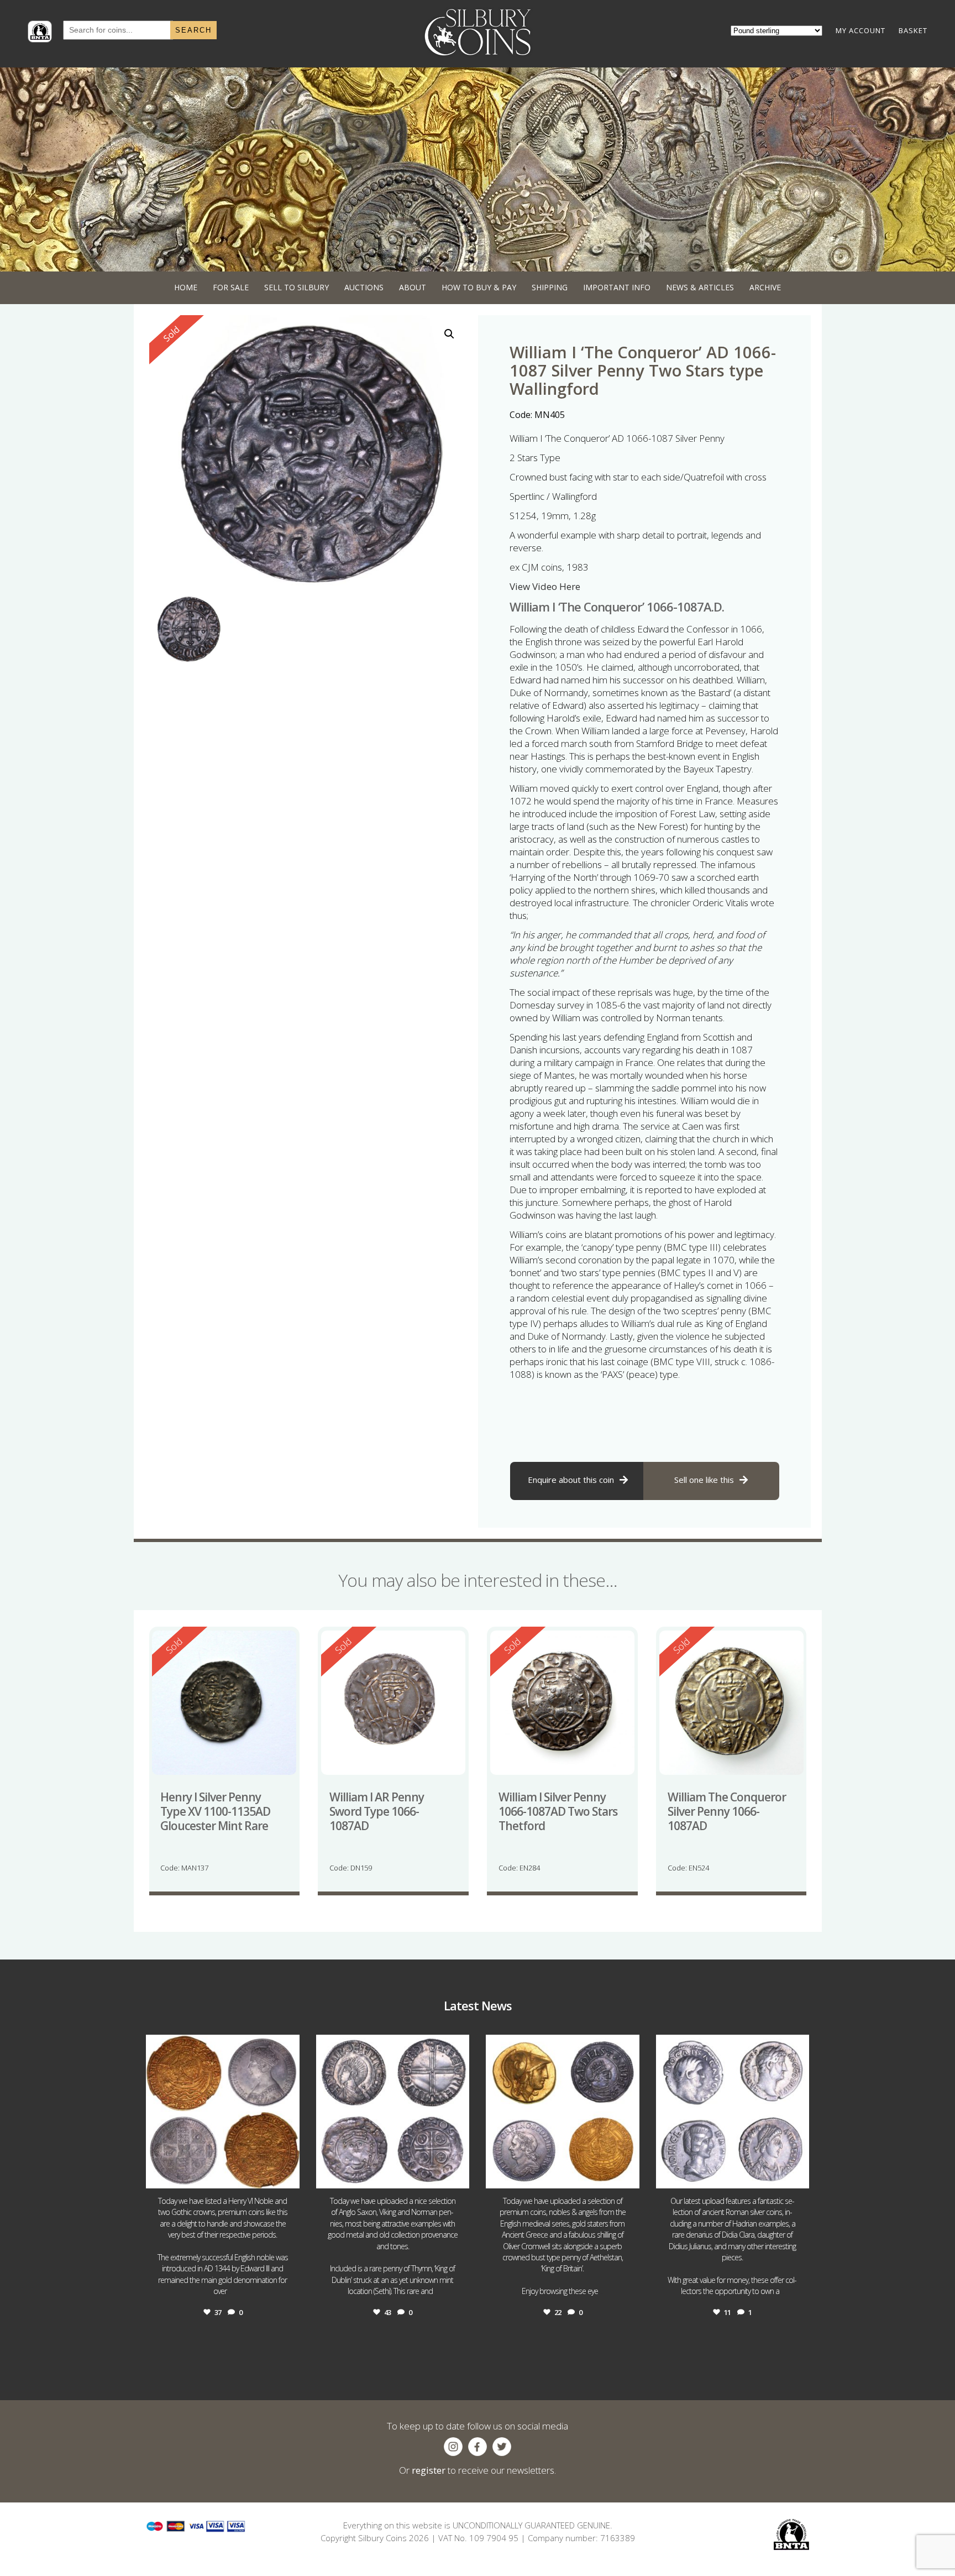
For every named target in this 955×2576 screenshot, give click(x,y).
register (429, 2470)
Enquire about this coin (571, 1480)
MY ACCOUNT (860, 30)
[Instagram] (288, 2175)
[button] (449, 334)
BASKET (913, 30)
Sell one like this (704, 1480)
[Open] (223, 2112)
